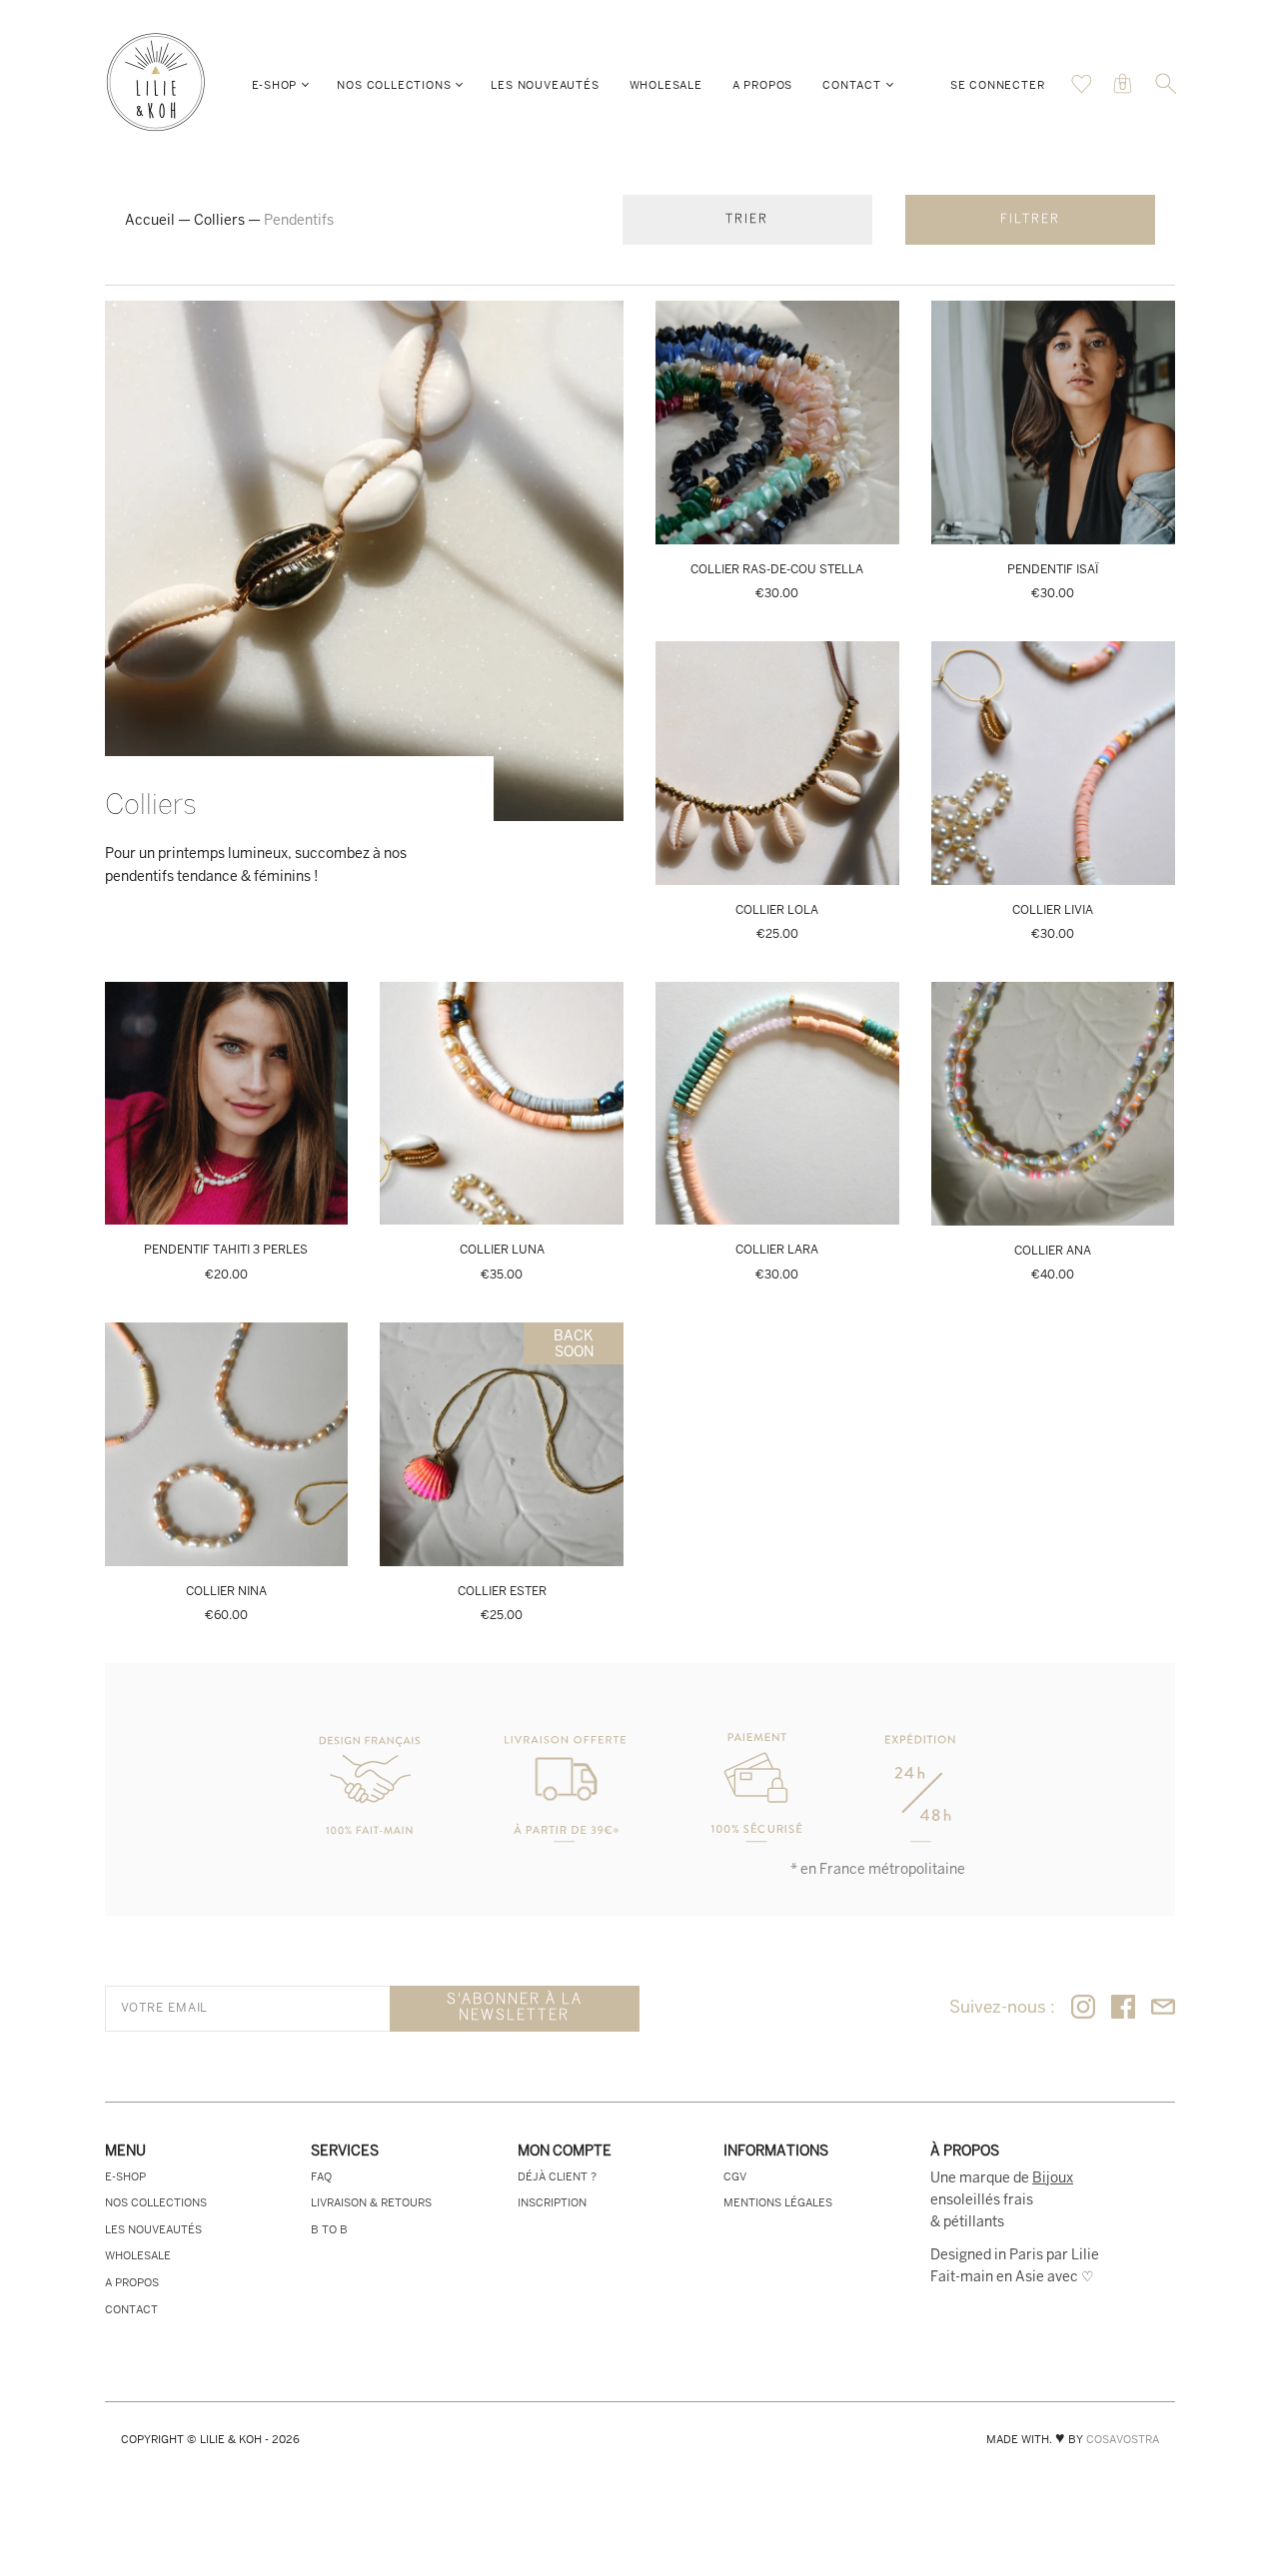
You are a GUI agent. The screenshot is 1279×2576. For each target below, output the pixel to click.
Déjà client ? (557, 2176)
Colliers (219, 220)
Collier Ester (502, 1591)
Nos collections (394, 85)
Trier (747, 219)
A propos (762, 85)
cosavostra (1123, 2439)
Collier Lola (777, 910)
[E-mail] (1163, 2008)
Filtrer (1030, 219)
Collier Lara (777, 1250)
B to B (329, 2229)
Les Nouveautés (545, 85)
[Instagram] (1083, 2008)
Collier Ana (1053, 1251)
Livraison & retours (371, 2202)
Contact (852, 85)
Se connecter (998, 85)
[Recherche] (1166, 90)
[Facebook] (1123, 2008)
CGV (735, 2176)
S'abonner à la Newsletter (515, 2008)
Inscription (552, 2202)
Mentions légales (778, 2202)
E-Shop (275, 85)
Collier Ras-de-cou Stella (777, 569)
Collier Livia (1053, 910)
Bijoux (1053, 2177)
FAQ (321, 2176)
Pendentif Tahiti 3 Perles (226, 1250)
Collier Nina (226, 1591)
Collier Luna (502, 1250)
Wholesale (666, 85)
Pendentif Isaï (1053, 569)
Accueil (150, 220)
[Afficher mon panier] (1082, 89)
